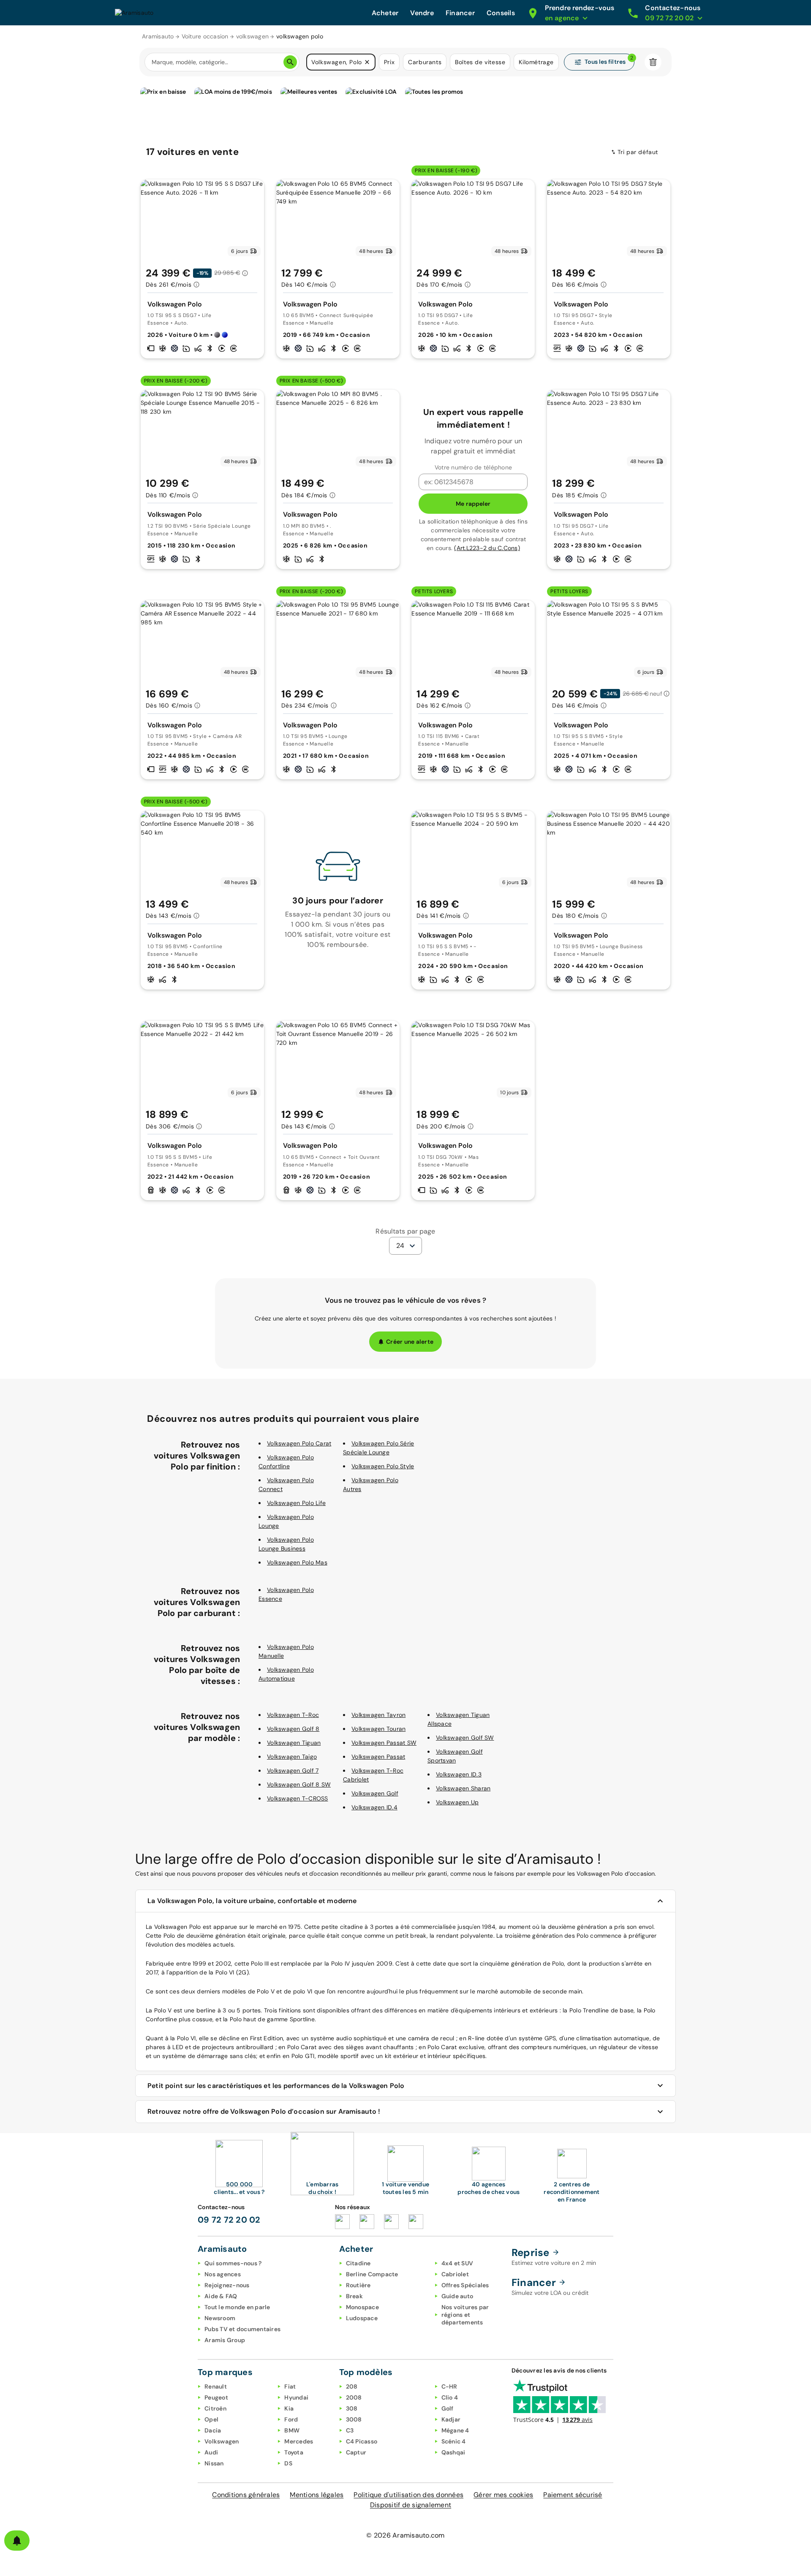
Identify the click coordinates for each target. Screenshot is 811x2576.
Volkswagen (222, 2441)
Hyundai (296, 2397)
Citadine (358, 2263)
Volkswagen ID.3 (459, 1774)
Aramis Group (225, 2340)
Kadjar (451, 2419)
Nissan (214, 2463)
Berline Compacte (372, 2274)
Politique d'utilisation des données (408, 2495)
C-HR (449, 2386)
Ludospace (362, 2318)
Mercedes (299, 2441)
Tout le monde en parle (237, 2307)
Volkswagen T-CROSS (298, 1798)
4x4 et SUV (457, 2263)
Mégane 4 (455, 2430)
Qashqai (453, 2452)
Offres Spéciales (465, 2285)
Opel (211, 2419)
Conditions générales (246, 2495)
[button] (367, 62)
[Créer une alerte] (17, 2541)
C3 (350, 2430)
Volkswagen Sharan (463, 1788)
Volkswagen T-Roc (293, 1715)
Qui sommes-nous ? (233, 2263)
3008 (354, 2419)
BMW (292, 2430)
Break (354, 2296)
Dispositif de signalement (411, 2505)
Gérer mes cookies (503, 2495)
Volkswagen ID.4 (374, 1807)
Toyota (294, 2452)
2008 (354, 2397)
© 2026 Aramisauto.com (405, 2535)
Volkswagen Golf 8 (293, 1729)
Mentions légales (317, 2495)
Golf (448, 2408)
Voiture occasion (205, 36)
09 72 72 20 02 (229, 2220)
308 (352, 2408)
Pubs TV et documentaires (242, 2329)
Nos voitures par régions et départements (465, 2315)
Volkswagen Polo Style (383, 1466)
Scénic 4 (454, 2441)
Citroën (215, 2408)
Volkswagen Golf (375, 1793)
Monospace (362, 2307)
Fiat (290, 2386)
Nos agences (223, 2274)
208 (352, 2386)
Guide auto (457, 2296)
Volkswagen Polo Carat (299, 1443)
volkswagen (253, 36)
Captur (356, 2452)
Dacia (213, 2430)
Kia (289, 2408)
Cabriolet (455, 2274)
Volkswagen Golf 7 (293, 1771)
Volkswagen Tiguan (294, 1743)
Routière (358, 2285)
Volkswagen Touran (378, 1729)
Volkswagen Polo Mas (297, 1562)
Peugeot (216, 2397)
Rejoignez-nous (227, 2285)
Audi (211, 2452)
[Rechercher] (290, 62)
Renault (216, 2386)
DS (288, 2463)
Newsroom (220, 2318)
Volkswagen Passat (378, 1757)
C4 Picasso (362, 2441)
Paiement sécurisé (573, 2495)
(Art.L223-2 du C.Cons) (487, 548)
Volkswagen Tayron (378, 1715)
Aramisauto (158, 36)
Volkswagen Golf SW (465, 1738)
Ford (291, 2419)
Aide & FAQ (221, 2296)
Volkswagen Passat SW (384, 1743)
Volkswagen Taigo (292, 1757)
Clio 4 (450, 2397)
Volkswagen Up (457, 1802)
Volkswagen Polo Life (296, 1503)
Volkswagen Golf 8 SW (299, 1784)
